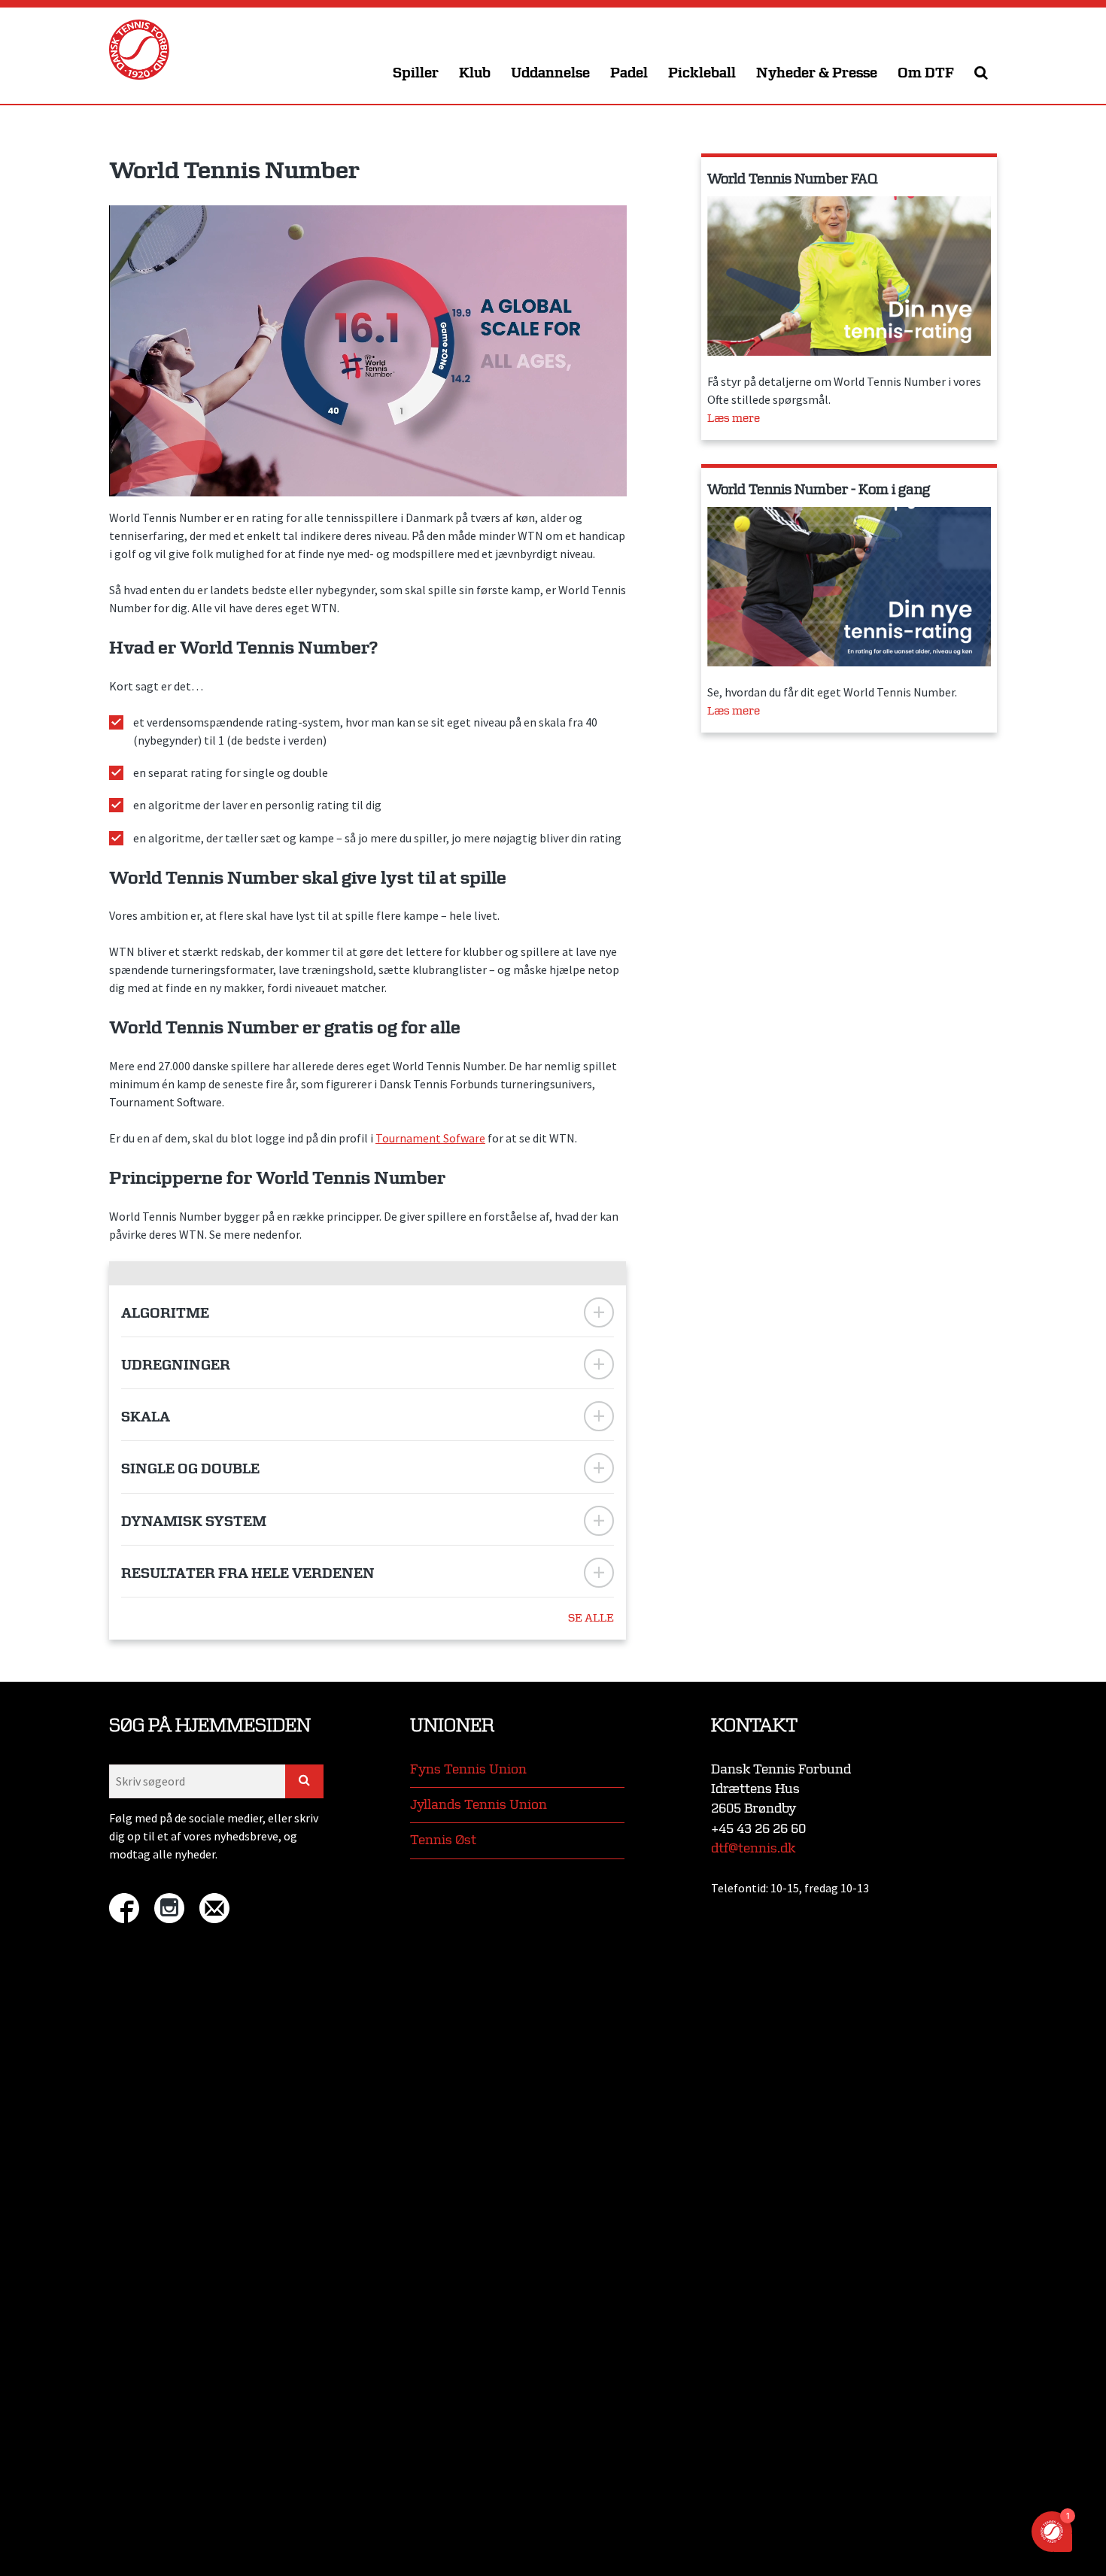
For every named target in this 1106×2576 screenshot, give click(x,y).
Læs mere (734, 419)
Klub (475, 73)
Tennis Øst (443, 1840)
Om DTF (926, 73)
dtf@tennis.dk (753, 1848)
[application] (368, 351)
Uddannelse (550, 73)
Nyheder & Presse (817, 73)
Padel (629, 73)
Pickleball (702, 73)
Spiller (416, 73)
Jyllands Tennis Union (479, 1805)
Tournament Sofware (430, 1138)
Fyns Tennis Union (468, 1769)
